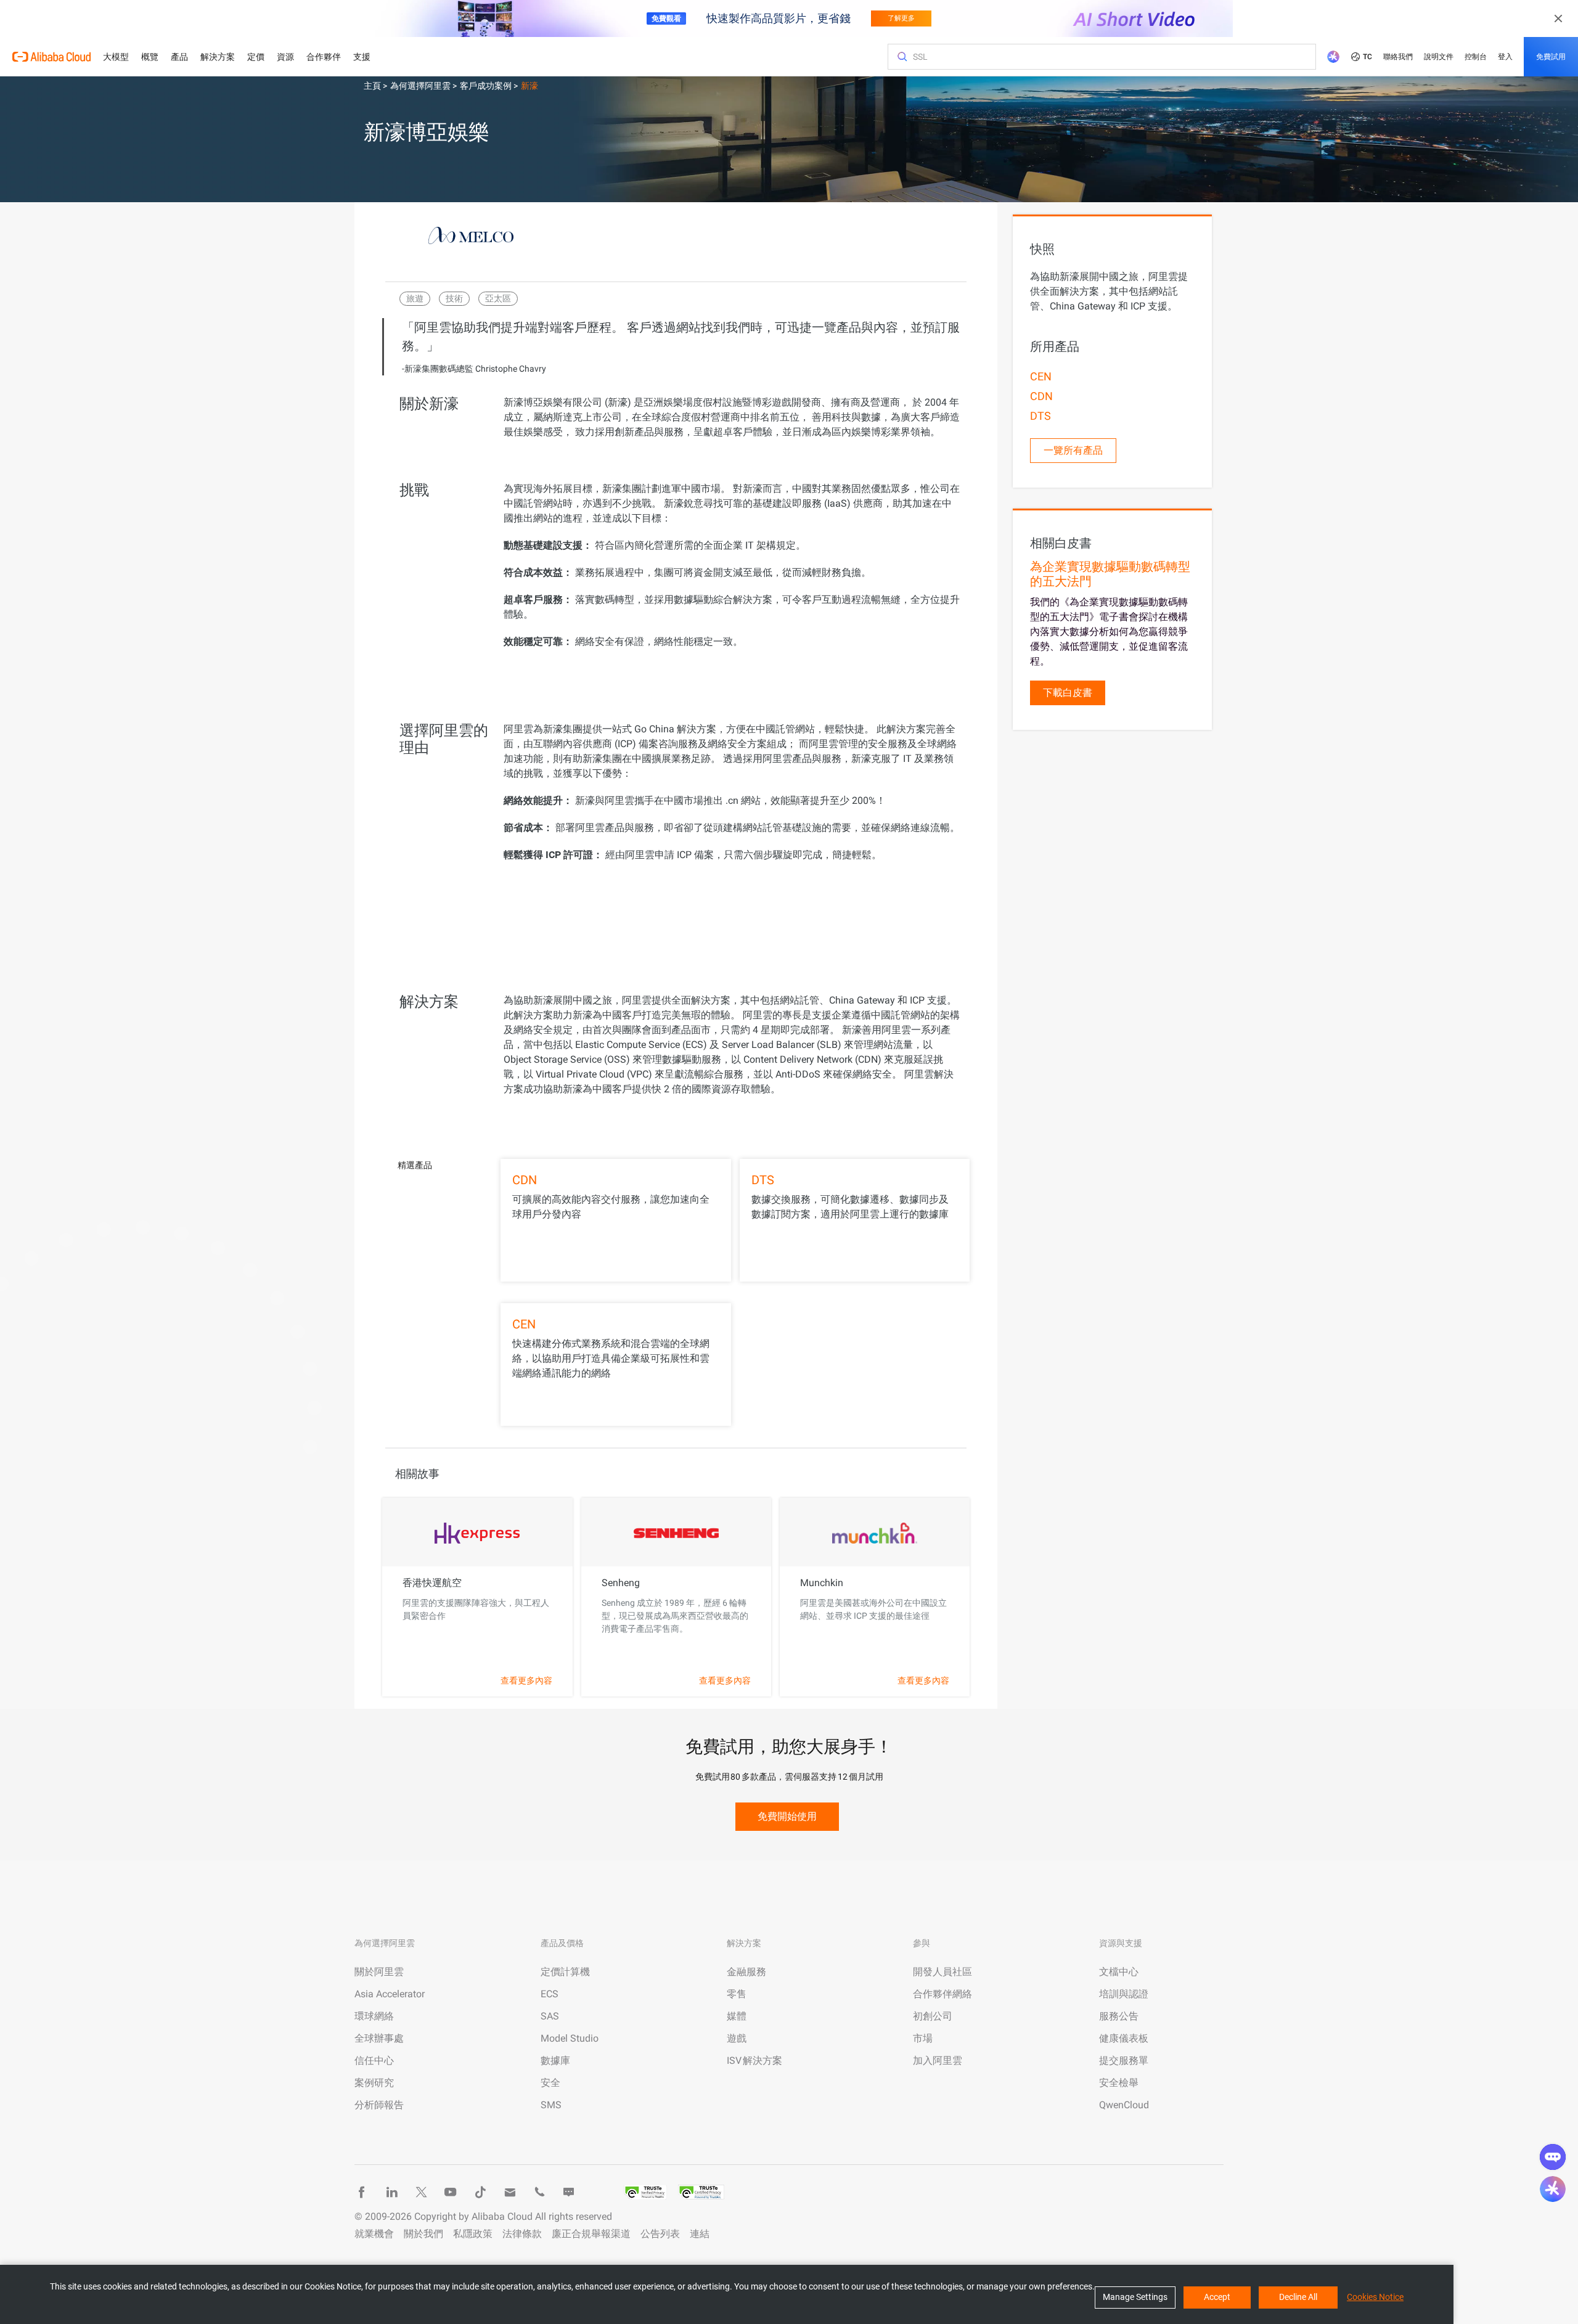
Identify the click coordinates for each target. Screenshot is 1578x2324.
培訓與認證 (1124, 1994)
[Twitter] (421, 2192)
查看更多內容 (526, 1680)
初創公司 (933, 2016)
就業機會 (374, 2234)
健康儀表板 (1124, 2038)
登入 (1505, 57)
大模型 (116, 57)
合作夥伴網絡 (942, 1994)
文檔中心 (1119, 1972)
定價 (256, 57)
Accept (1217, 2297)
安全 (550, 2083)
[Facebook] (362, 2192)
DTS (763, 1180)
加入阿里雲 (938, 2060)
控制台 (1476, 57)
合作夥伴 (324, 57)
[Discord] (569, 2192)
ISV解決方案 (754, 2060)
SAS (550, 2016)
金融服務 (746, 1972)
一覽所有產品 (1073, 450)
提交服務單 (1124, 2060)
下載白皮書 (1068, 693)
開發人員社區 (942, 1972)
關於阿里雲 (379, 1972)
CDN (525, 1180)
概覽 (150, 57)
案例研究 (374, 2083)
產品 (179, 57)
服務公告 (1119, 2016)
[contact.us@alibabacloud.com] (510, 2192)
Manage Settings (1135, 2297)
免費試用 (1551, 57)
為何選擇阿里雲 (421, 86)
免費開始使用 (787, 1816)
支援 (362, 57)
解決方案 (218, 57)
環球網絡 (374, 2016)
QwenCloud (1124, 2105)
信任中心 (374, 2060)
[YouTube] (451, 2192)
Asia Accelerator (390, 1994)
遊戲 (737, 2038)
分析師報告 (379, 2105)
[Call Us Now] (539, 2192)
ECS (550, 1994)
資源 (285, 57)
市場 (923, 2038)
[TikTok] (480, 2192)
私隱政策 (473, 2234)
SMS (551, 2105)
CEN (524, 1324)
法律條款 (522, 2234)
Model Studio (570, 2038)
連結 (700, 2234)
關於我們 (423, 2234)
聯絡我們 (1398, 57)
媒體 (737, 2016)
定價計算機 (565, 1972)
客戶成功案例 (487, 86)
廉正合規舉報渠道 (591, 2234)
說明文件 (1439, 57)
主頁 (373, 86)
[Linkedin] (391, 2192)
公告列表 (660, 2234)
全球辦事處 (379, 2038)
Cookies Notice (1375, 2297)
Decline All (1298, 2297)
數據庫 (555, 2060)
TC (1367, 57)
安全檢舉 (1119, 2083)
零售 (737, 1994)
